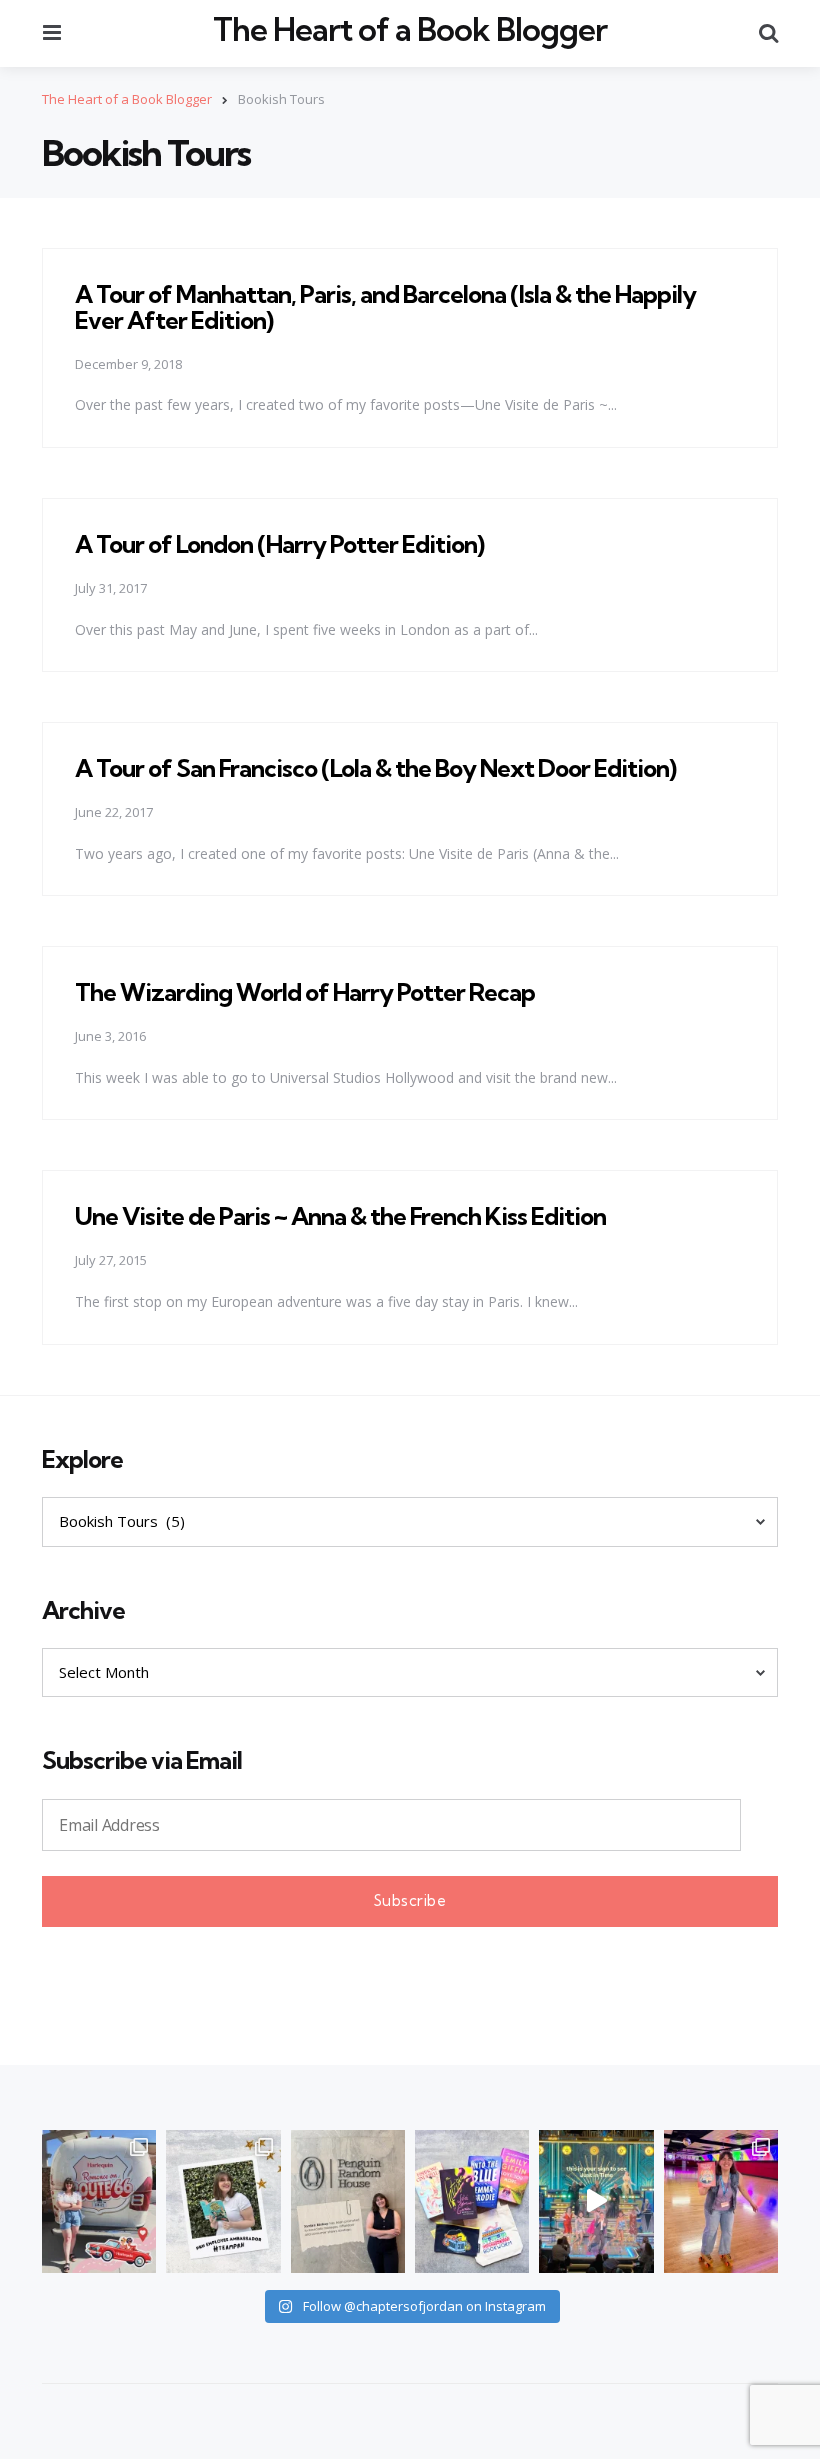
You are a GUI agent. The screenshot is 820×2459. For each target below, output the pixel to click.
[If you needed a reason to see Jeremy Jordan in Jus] (596, 2201)
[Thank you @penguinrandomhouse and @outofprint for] (472, 2201)
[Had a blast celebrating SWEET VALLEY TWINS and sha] (721, 2201)
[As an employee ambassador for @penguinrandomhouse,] (223, 2201)
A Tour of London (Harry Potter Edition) (279, 544)
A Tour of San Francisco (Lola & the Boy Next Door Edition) (375, 768)
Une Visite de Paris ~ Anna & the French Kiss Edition (340, 1216)
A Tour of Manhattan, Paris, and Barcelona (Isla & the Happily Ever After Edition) (385, 307)
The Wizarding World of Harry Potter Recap (305, 992)
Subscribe (410, 1900)
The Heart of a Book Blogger (410, 30)
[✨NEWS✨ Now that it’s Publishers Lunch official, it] (348, 2201)
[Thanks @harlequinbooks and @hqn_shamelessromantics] (99, 2201)
